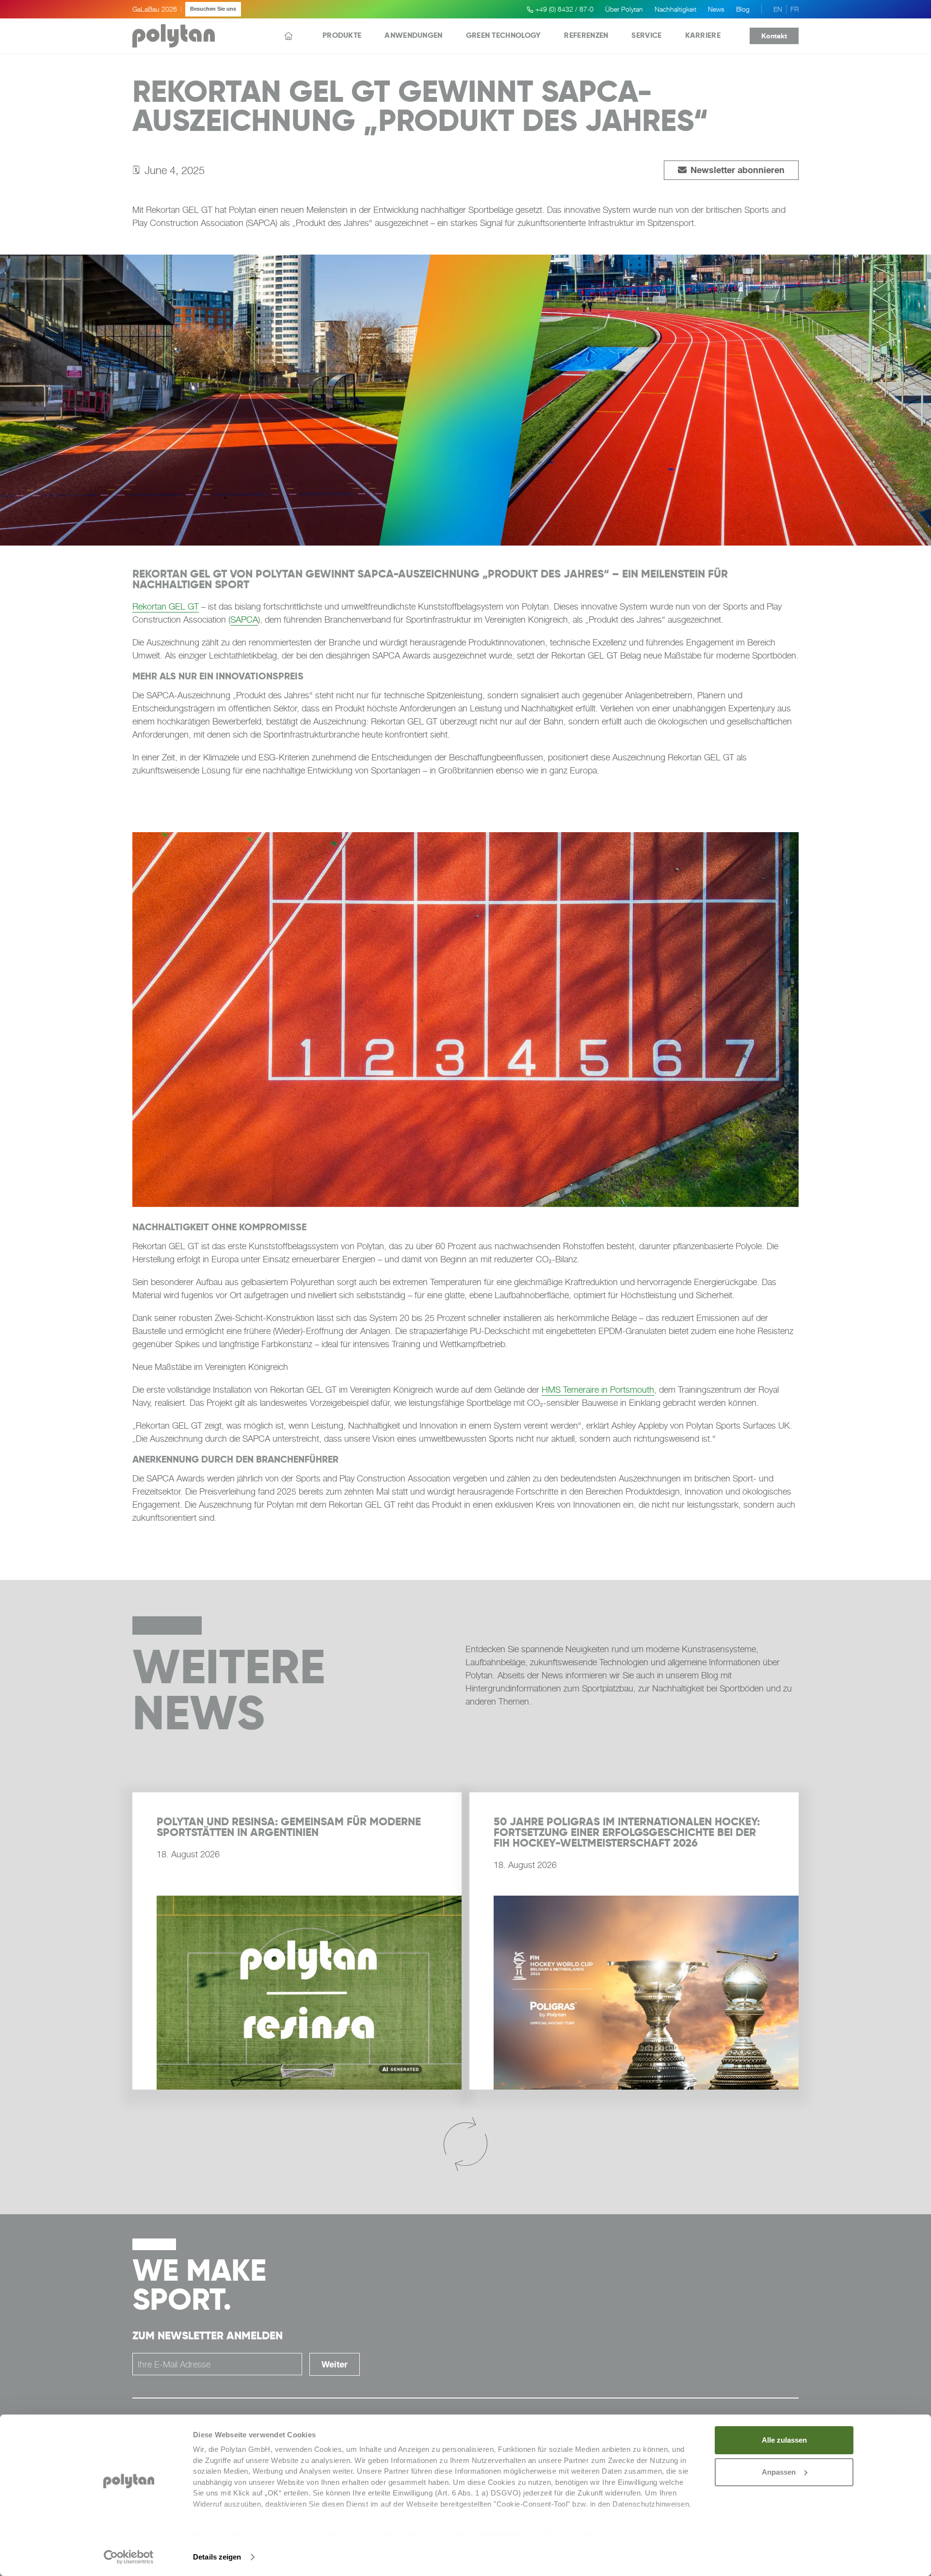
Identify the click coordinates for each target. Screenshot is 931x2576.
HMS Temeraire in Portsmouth (598, 1390)
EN (778, 9)
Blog (743, 9)
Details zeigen (217, 2557)
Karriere (703, 35)
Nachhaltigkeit (675, 9)
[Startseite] (289, 36)
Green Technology (504, 35)
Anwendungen (413, 35)
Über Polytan (624, 9)
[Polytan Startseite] (174, 36)
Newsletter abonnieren (731, 170)
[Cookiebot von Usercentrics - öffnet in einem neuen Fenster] (129, 2557)
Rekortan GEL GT (166, 606)
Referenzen (586, 35)
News (716, 9)
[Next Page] (465, 2145)
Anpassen (779, 2472)
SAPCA (244, 620)
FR (795, 9)
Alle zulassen (784, 2440)
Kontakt (774, 36)
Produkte (342, 35)
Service (646, 35)
